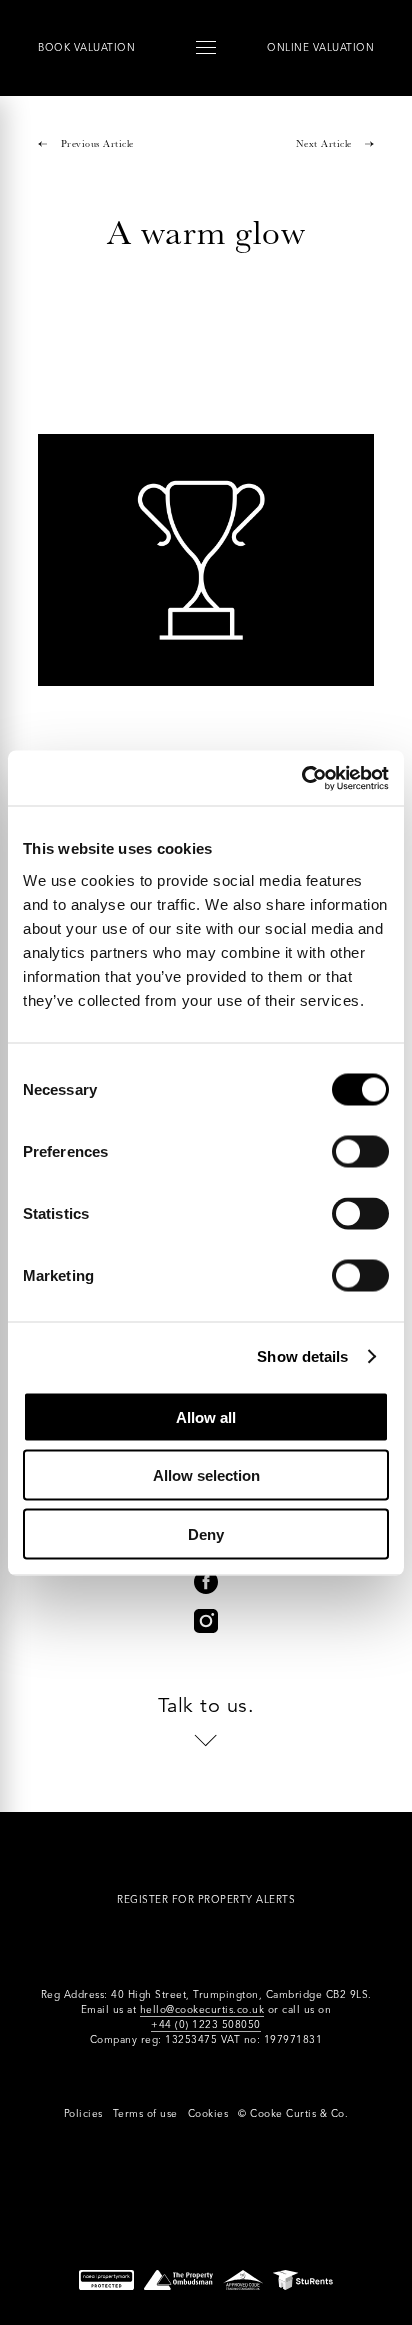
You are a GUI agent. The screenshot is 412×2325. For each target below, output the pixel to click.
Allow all (206, 1416)
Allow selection (206, 1475)
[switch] (360, 1151)
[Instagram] (206, 1621)
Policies (83, 2113)
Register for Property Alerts (206, 1899)
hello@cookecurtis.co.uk (202, 2009)
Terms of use (145, 2113)
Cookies (208, 2113)
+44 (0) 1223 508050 (206, 2024)
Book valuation (86, 47)
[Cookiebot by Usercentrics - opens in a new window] (301, 778)
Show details (302, 1356)
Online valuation (320, 47)
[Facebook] (206, 1582)
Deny (206, 1533)
